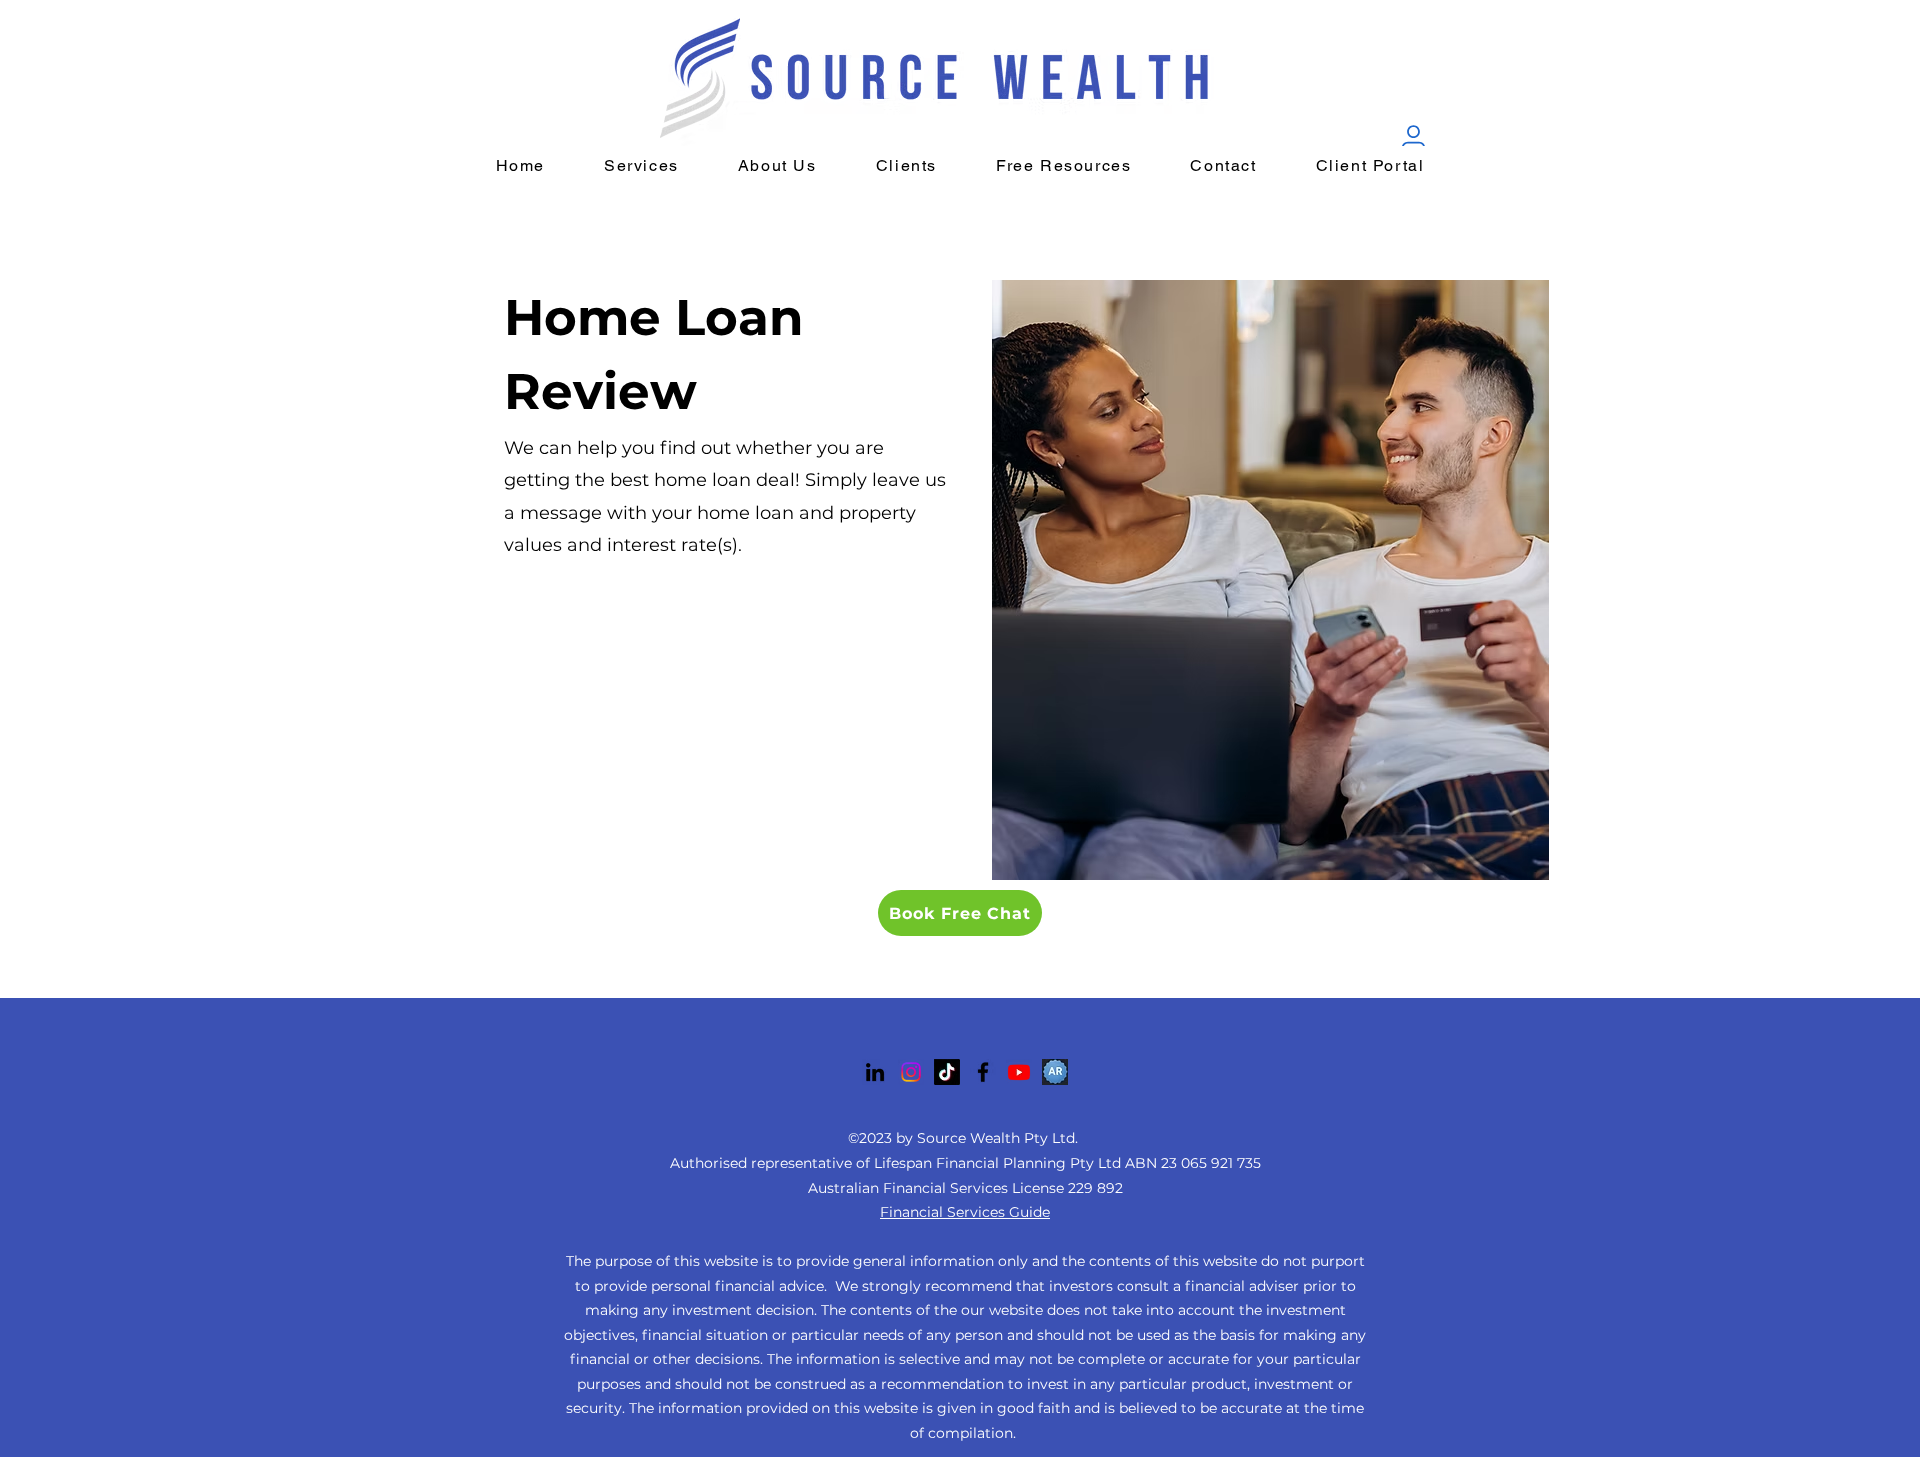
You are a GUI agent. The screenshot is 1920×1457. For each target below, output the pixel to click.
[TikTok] (947, 1072)
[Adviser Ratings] (1055, 1072)
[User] (1413, 138)
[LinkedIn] (875, 1072)
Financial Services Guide (965, 1212)
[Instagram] (911, 1072)
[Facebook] (983, 1072)
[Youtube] (1019, 1072)
